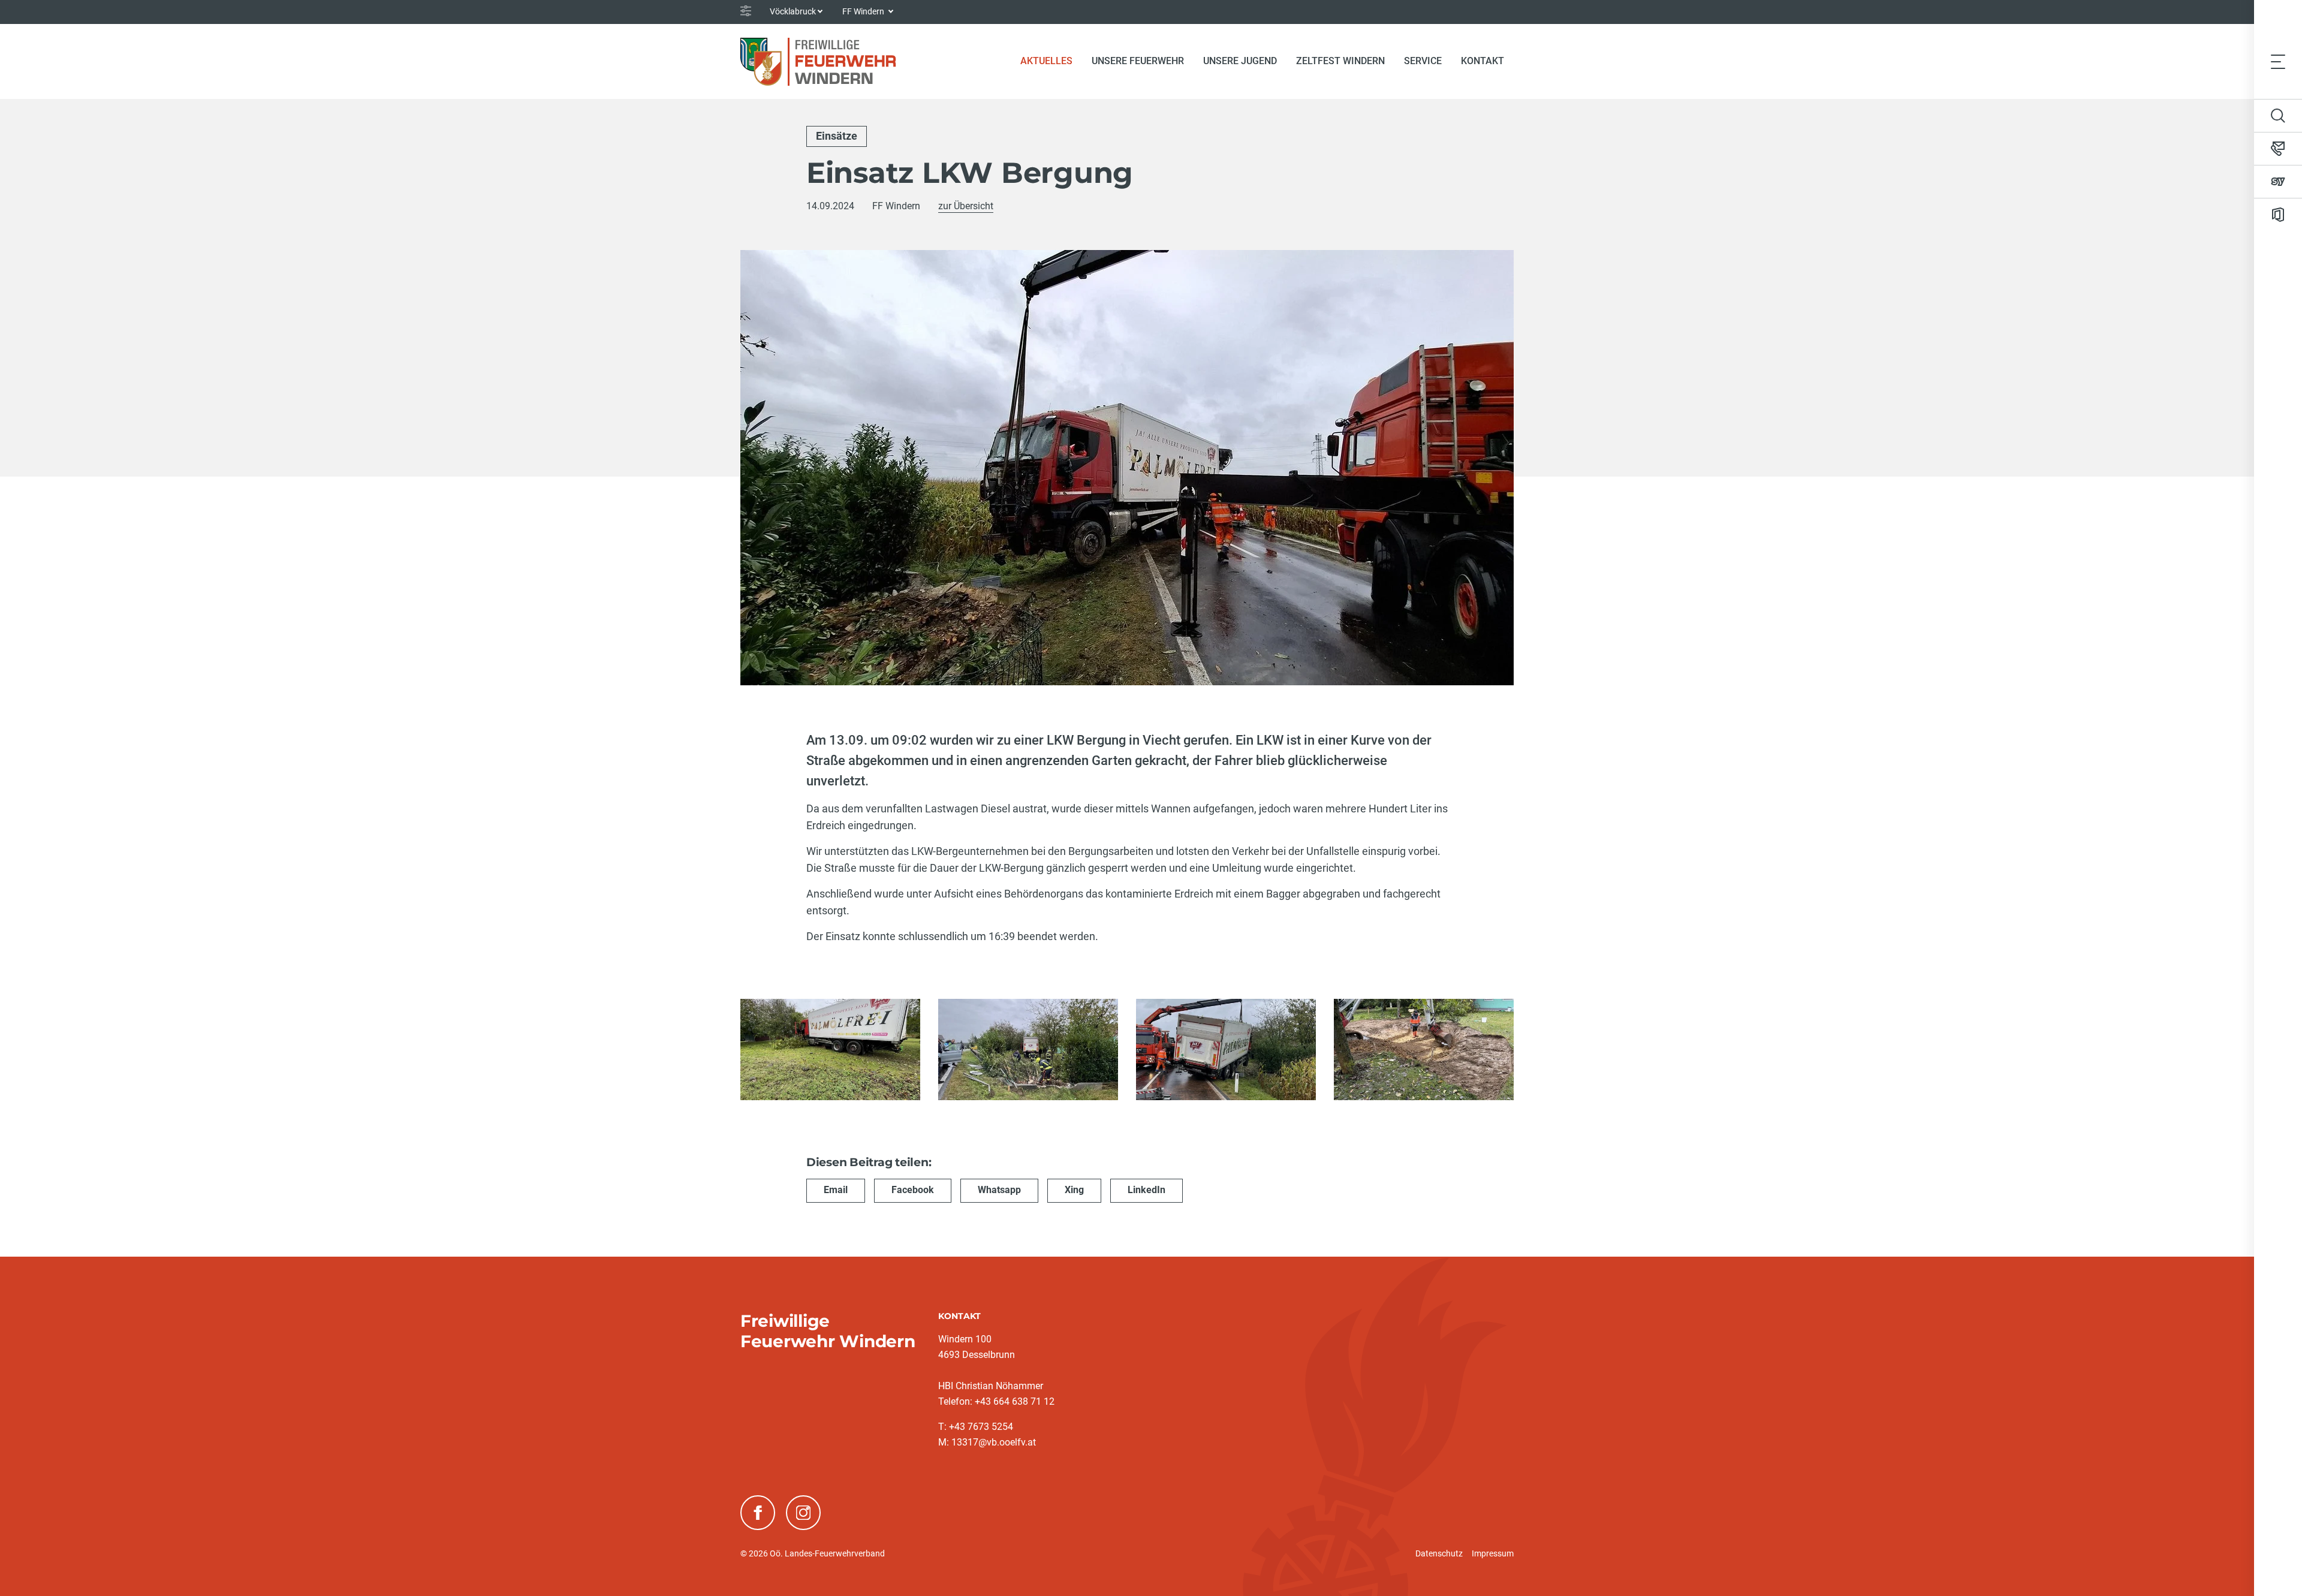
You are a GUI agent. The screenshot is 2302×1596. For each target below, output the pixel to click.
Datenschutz (1439, 1553)
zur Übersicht (966, 206)
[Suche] (2278, 116)
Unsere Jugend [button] (1240, 61)
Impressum (1493, 1553)
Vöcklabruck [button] (793, 11)
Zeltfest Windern (1340, 61)
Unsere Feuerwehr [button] (1138, 61)
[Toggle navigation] (2278, 61)
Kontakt (1483, 61)
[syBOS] (2278, 182)
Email (836, 1190)
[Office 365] (2278, 215)
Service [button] (1423, 61)
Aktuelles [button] (1046, 61)
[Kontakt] (2278, 149)
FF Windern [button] (864, 11)
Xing (1074, 1190)
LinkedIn (1147, 1190)
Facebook (913, 1190)
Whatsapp (999, 1190)
